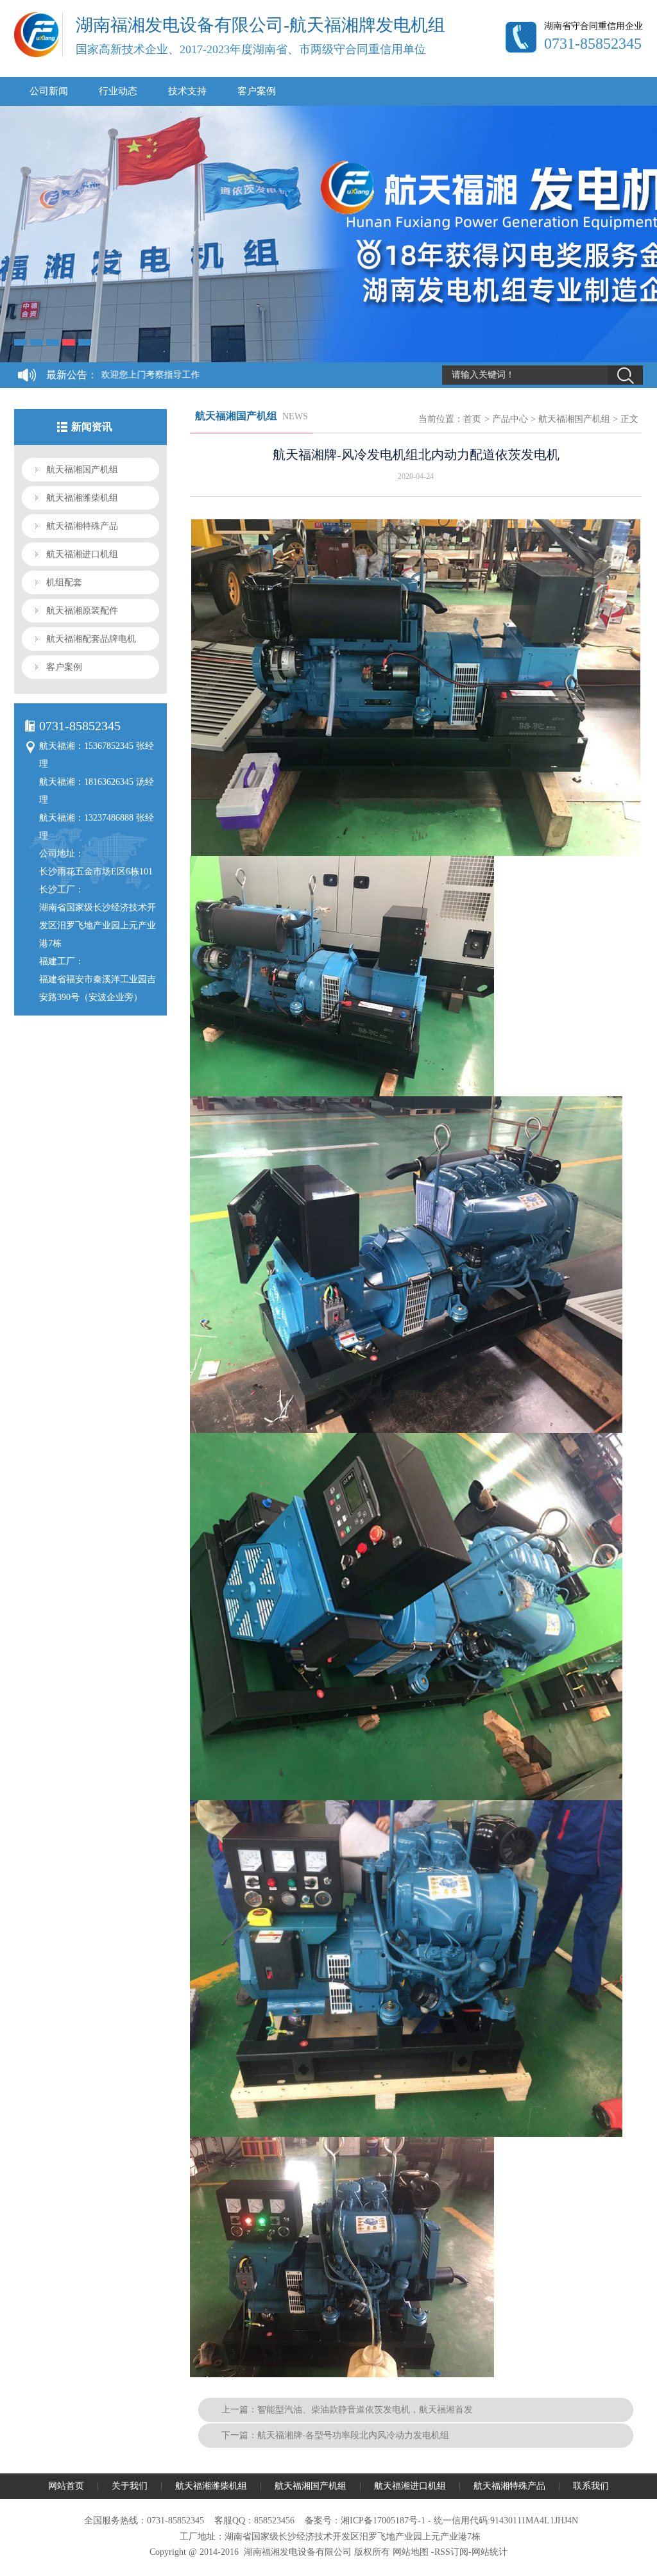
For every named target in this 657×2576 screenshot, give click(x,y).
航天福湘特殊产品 (82, 526)
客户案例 (257, 91)
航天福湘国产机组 (82, 470)
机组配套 (64, 582)
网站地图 (411, 2552)
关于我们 (130, 2486)
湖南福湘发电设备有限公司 (298, 2552)
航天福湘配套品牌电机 (91, 639)
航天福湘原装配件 (82, 611)
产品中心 (510, 419)
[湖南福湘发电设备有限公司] (37, 54)
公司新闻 (49, 91)
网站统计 (490, 2552)
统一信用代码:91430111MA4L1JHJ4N (506, 2521)
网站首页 (66, 2486)
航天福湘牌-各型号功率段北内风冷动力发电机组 (353, 2435)
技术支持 (187, 91)
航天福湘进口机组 (82, 554)
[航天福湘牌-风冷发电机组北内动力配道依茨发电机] (424, 853)
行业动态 (118, 91)
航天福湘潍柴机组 (82, 498)
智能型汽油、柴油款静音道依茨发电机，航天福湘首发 (365, 2410)
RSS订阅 (451, 2552)
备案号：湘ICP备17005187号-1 (365, 2521)
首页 (472, 419)
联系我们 (591, 2486)
